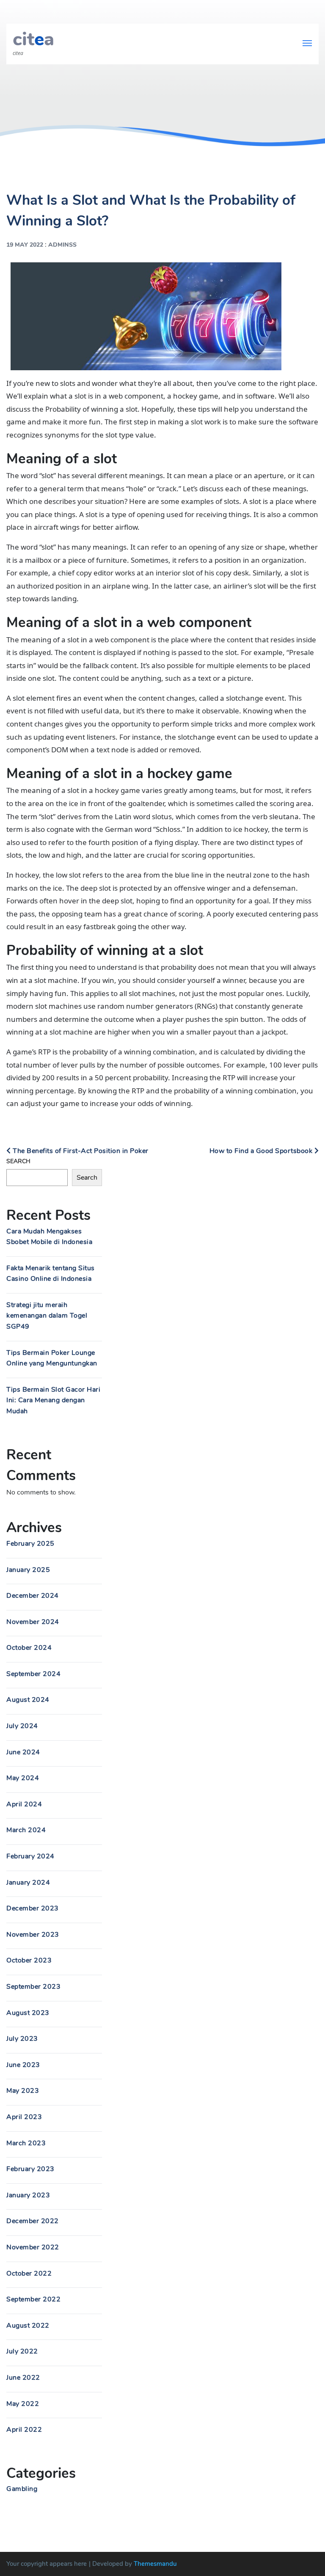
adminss (62, 245)
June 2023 (23, 2065)
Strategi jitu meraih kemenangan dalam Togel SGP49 (47, 1316)
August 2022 (28, 2326)
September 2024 (33, 1674)
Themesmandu (155, 2564)
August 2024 (28, 1700)
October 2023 (29, 1960)
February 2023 (30, 2169)
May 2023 (23, 2091)
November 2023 (33, 1935)
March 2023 (26, 2143)
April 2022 (24, 2430)
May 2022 (23, 2404)
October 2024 (29, 1648)
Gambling (22, 2489)
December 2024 (33, 1596)
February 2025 (30, 1544)
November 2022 (33, 2247)
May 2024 (23, 1778)
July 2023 (22, 2039)
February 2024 (30, 1856)
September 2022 (33, 2299)
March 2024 (26, 1830)
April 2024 (24, 1804)
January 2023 (28, 2195)
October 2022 (29, 2273)
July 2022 (22, 2351)
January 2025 (28, 1570)
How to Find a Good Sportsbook (262, 1151)
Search (18, 1161)
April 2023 (24, 2117)
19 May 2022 (25, 245)
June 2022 (23, 2378)
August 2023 (28, 2013)
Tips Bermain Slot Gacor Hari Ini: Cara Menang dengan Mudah (53, 1400)
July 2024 (22, 1726)
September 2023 (33, 1987)
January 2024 (28, 1882)
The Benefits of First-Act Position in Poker (80, 1151)
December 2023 (33, 1908)
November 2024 (33, 1622)
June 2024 (23, 1752)
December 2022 (33, 2221)
